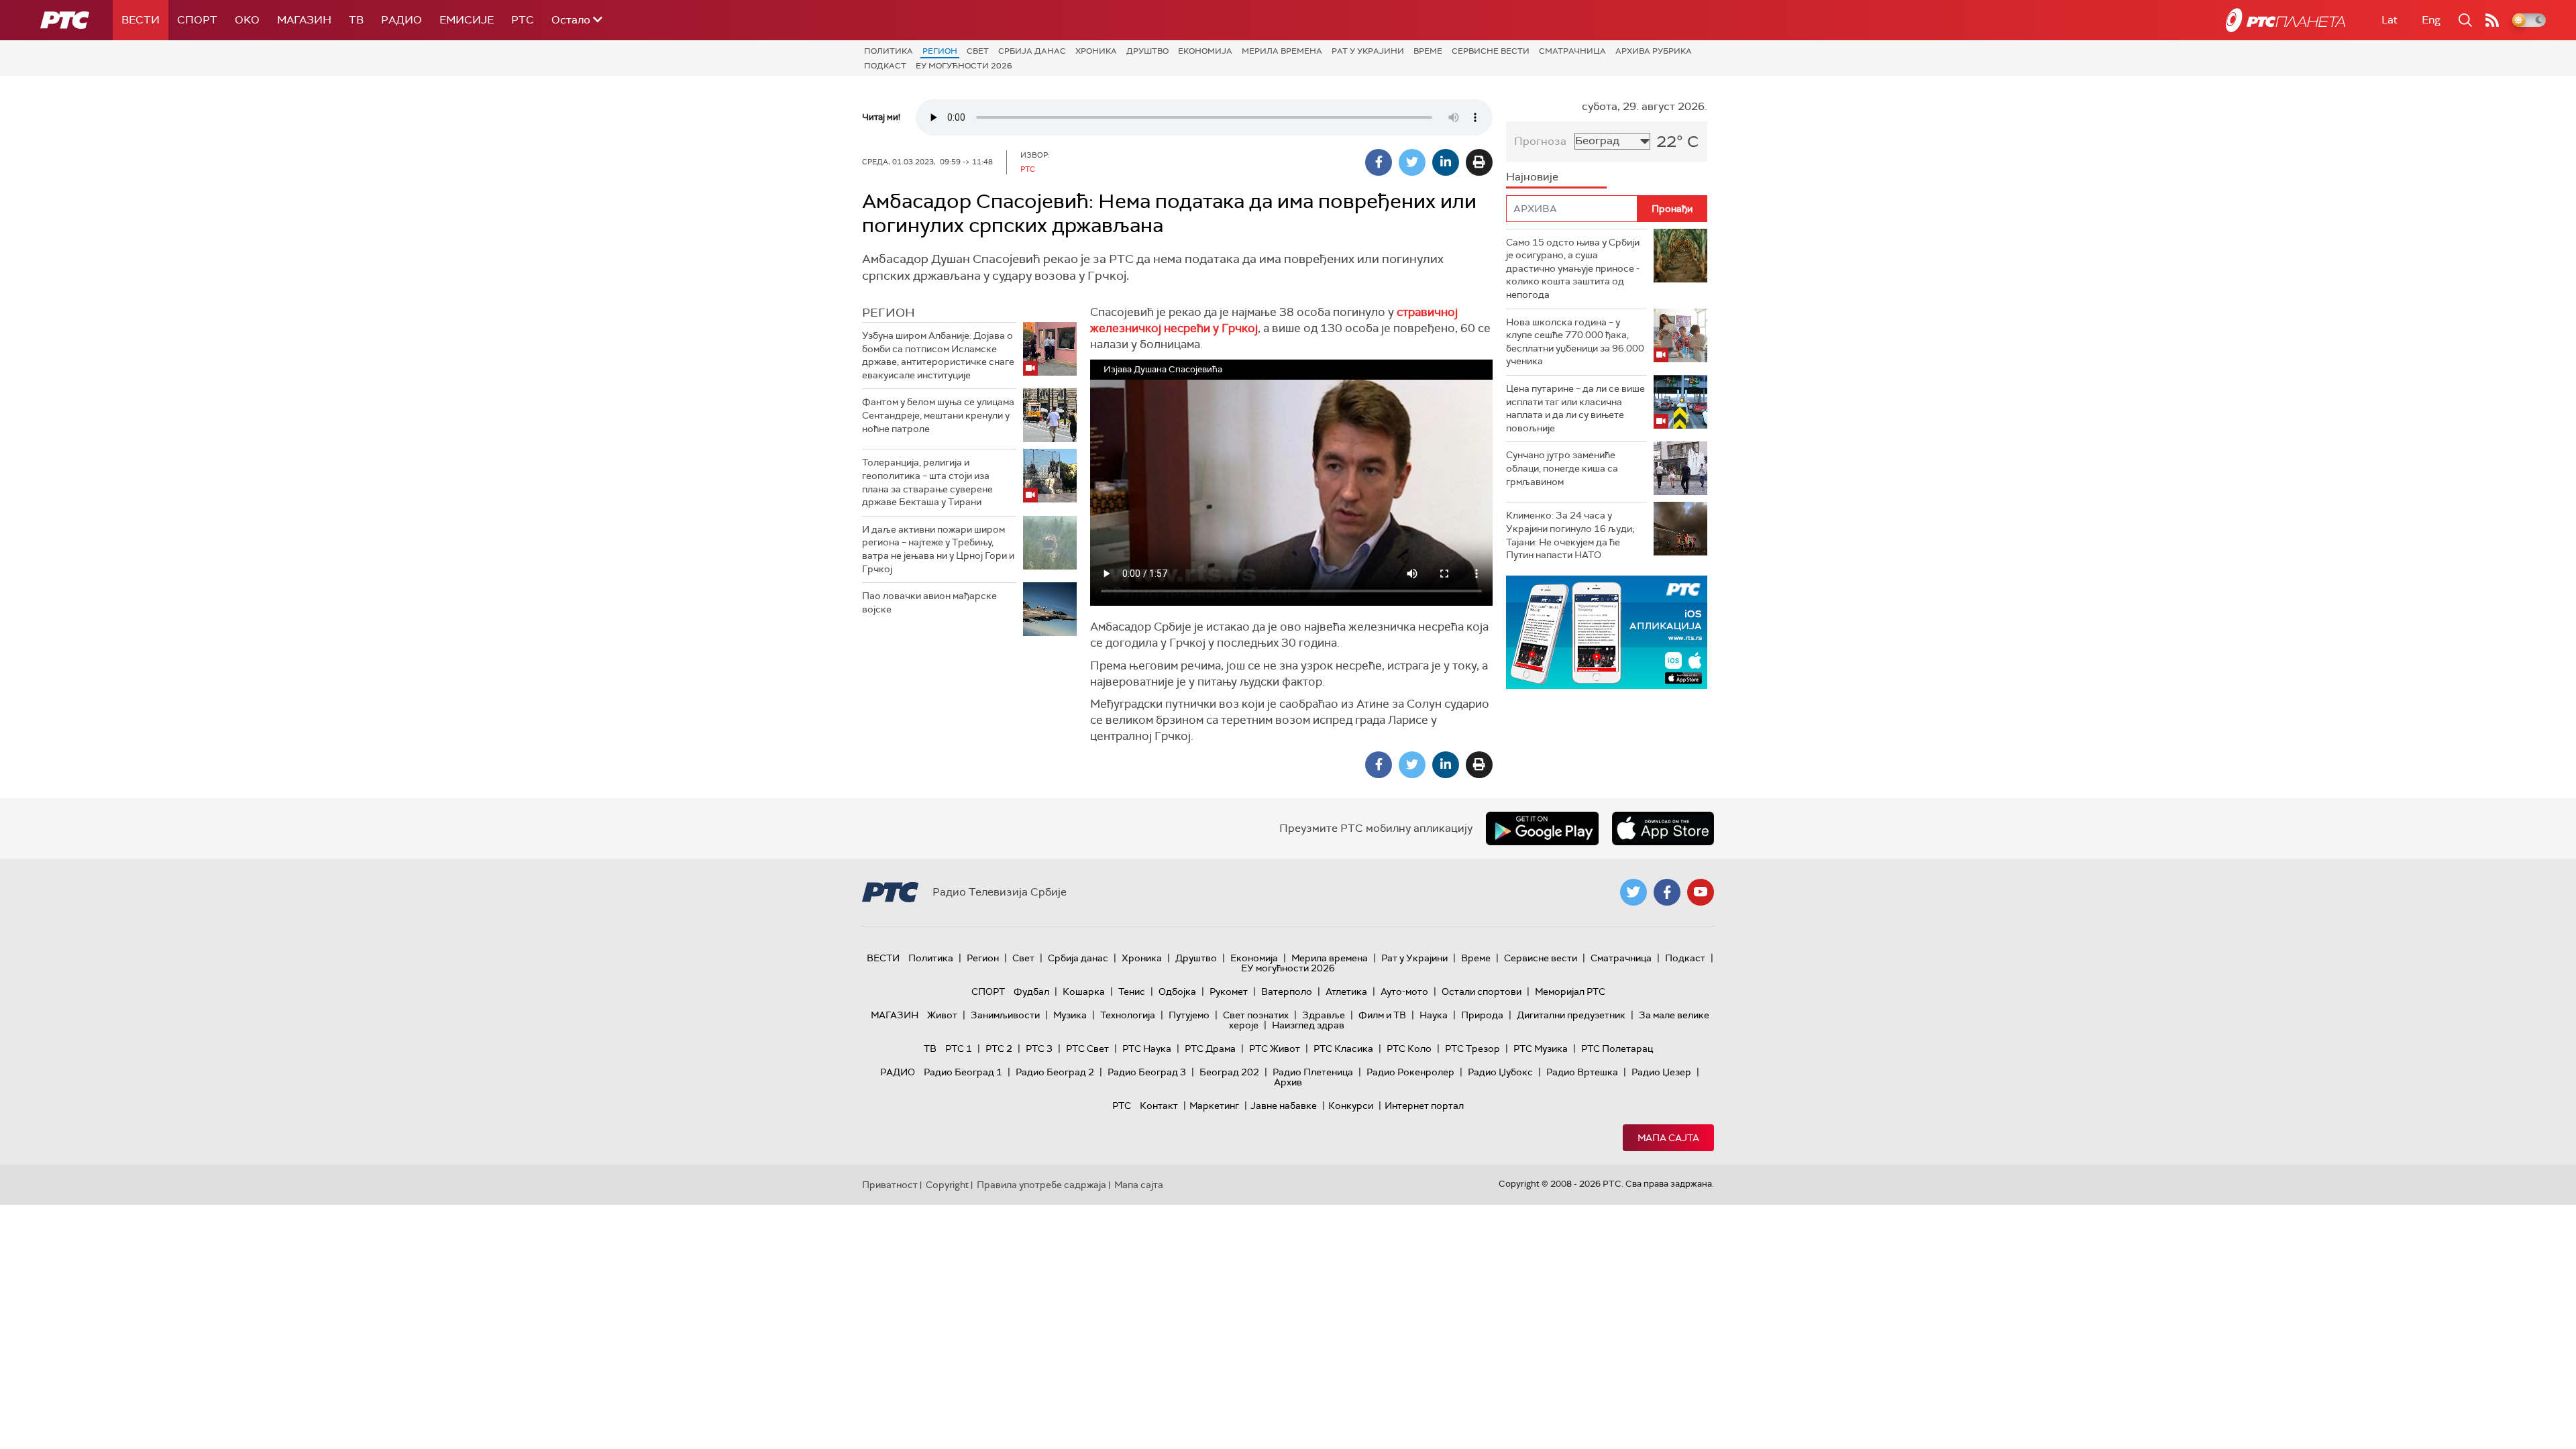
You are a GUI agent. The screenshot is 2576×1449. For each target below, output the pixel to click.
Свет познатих (1256, 1015)
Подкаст (885, 66)
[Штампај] (1479, 162)
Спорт (197, 20)
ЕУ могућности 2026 (964, 66)
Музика (1070, 1015)
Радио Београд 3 (1147, 1072)
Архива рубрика (1654, 51)
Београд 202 (1229, 1072)
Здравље (1324, 1015)
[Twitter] (1412, 162)
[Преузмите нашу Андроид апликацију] (1542, 828)
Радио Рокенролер (1410, 1072)
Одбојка (1177, 991)
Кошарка (1084, 991)
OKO (247, 20)
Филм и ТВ (1382, 1015)
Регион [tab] (889, 313)
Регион (940, 51)
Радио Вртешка (1582, 1072)
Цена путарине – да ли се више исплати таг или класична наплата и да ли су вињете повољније (1575, 408)
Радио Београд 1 (963, 1072)
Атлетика (1346, 991)
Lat (2390, 20)
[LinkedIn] (1446, 162)
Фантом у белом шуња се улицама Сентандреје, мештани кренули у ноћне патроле (938, 415)
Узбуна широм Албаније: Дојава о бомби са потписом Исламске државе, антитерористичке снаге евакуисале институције (938, 355)
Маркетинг (1214, 1106)
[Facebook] (1379, 162)
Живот (942, 1015)
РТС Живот (1275, 1049)
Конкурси (1351, 1106)
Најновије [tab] (1532, 177)
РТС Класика (1343, 1049)
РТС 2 (999, 1049)
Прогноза (1540, 141)
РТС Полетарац (1617, 1049)
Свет (978, 51)
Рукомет (1229, 991)
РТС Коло (1409, 1049)
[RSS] (2492, 20)
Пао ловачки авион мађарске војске (929, 602)
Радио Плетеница (1313, 1072)
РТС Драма (1210, 1049)
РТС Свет (1087, 1049)
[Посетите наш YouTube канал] (1701, 892)
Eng (2431, 20)
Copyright (947, 1185)
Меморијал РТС (1570, 991)
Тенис (1132, 991)
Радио (401, 20)
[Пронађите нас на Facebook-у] (1667, 892)
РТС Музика (1541, 1049)
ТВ (356, 20)
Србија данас (1032, 51)
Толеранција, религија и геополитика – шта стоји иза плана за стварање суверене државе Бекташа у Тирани (927, 482)
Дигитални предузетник (1571, 1015)
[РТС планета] (2286, 20)
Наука (1434, 1015)
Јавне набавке (1284, 1106)
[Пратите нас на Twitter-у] (1633, 892)
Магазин (304, 20)
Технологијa (1128, 1015)
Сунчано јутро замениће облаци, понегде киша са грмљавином (1562, 468)
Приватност (890, 1185)
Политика (889, 51)
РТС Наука (1147, 1049)
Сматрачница (1572, 51)
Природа (1482, 1015)
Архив (1288, 1082)
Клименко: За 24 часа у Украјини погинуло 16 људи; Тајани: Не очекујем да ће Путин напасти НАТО (1570, 535)
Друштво (1147, 51)
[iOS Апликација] (1607, 632)
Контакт (1159, 1106)
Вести (141, 20)
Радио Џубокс (1500, 1072)
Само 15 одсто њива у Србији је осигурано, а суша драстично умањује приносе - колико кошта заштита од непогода (1573, 268)
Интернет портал (1424, 1106)
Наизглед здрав (1308, 1025)
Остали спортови (1482, 991)
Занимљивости (1005, 1015)
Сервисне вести (1491, 51)
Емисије (467, 20)
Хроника (1096, 51)
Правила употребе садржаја (1041, 1185)
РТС (523, 20)
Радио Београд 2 (1055, 1072)
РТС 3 (1039, 1049)
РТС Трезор (1472, 1049)
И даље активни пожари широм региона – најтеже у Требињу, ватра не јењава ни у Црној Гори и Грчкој (938, 549)
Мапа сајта (1668, 1138)
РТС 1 (959, 1049)
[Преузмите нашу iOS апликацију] (1663, 828)
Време (1428, 51)
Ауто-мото (1404, 991)
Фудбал (1031, 991)
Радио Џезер (1661, 1072)
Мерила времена (1282, 51)
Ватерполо (1287, 991)
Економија (1205, 51)
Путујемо (1189, 1015)
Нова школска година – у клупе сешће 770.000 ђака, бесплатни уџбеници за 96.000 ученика (1575, 342)
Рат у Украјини (1368, 51)
